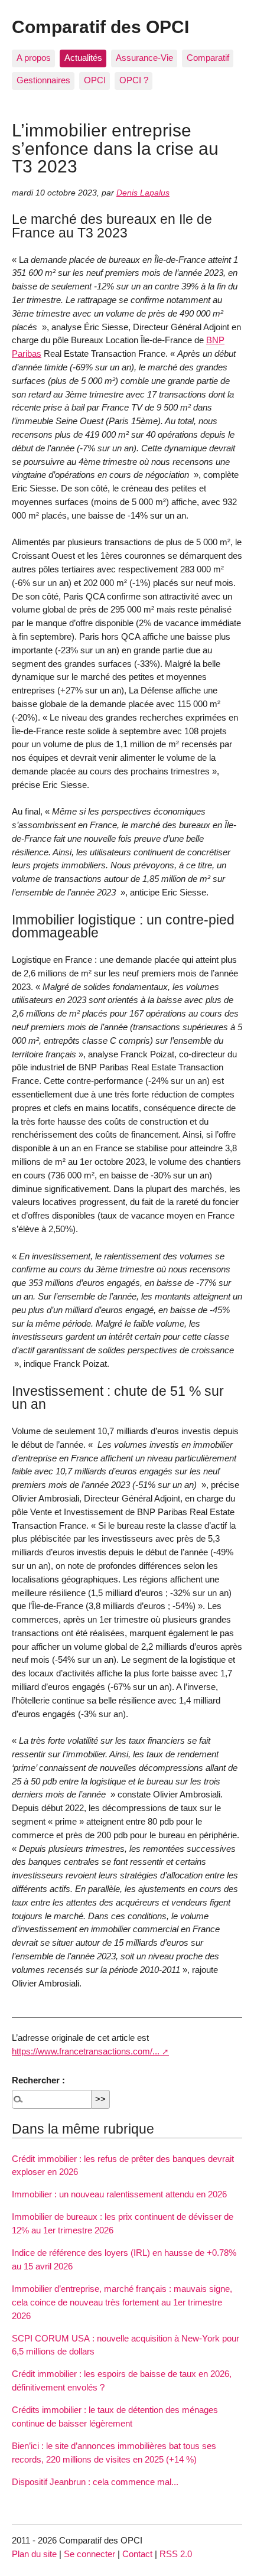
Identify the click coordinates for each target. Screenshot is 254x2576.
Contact (137, 2554)
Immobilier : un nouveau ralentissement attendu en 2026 (119, 2194)
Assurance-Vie (144, 58)
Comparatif (208, 58)
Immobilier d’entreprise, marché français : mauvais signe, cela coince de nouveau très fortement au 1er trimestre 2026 (122, 2302)
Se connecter (89, 2554)
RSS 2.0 (176, 2554)
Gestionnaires (43, 80)
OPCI (95, 80)
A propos (34, 58)
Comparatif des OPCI (100, 27)
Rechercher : (38, 2080)
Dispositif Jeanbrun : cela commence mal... (95, 2482)
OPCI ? (134, 80)
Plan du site (34, 2554)
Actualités (83, 58)
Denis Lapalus (143, 193)
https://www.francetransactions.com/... (86, 2051)
